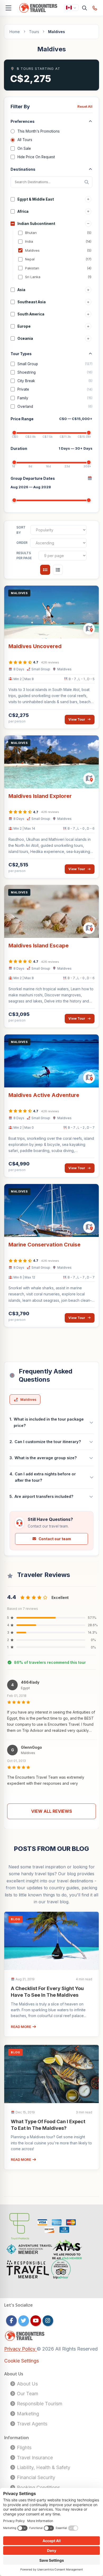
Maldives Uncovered (35, 646)
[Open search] (85, 8)
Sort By (21, 530)
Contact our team (55, 1539)
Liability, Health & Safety (43, 2467)
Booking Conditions (38, 2487)
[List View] (58, 570)
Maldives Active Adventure (44, 1095)
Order (22, 543)
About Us (27, 2384)
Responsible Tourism (39, 2404)
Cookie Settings (22, 2361)
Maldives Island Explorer (40, 796)
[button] (51, 1707)
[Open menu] (8, 8)
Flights (24, 2448)
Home (15, 32)
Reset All (85, 106)
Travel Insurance (34, 2458)
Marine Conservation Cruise (45, 1245)
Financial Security (35, 2477)
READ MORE (21, 2027)
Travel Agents (31, 2424)
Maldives (28, 1399)
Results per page (24, 556)
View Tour (77, 719)
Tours (34, 32)
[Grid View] (45, 570)
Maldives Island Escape (39, 946)
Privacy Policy (20, 2349)
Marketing (27, 2414)
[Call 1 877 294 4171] (95, 8)
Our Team (27, 2394)
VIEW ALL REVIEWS (52, 1811)
